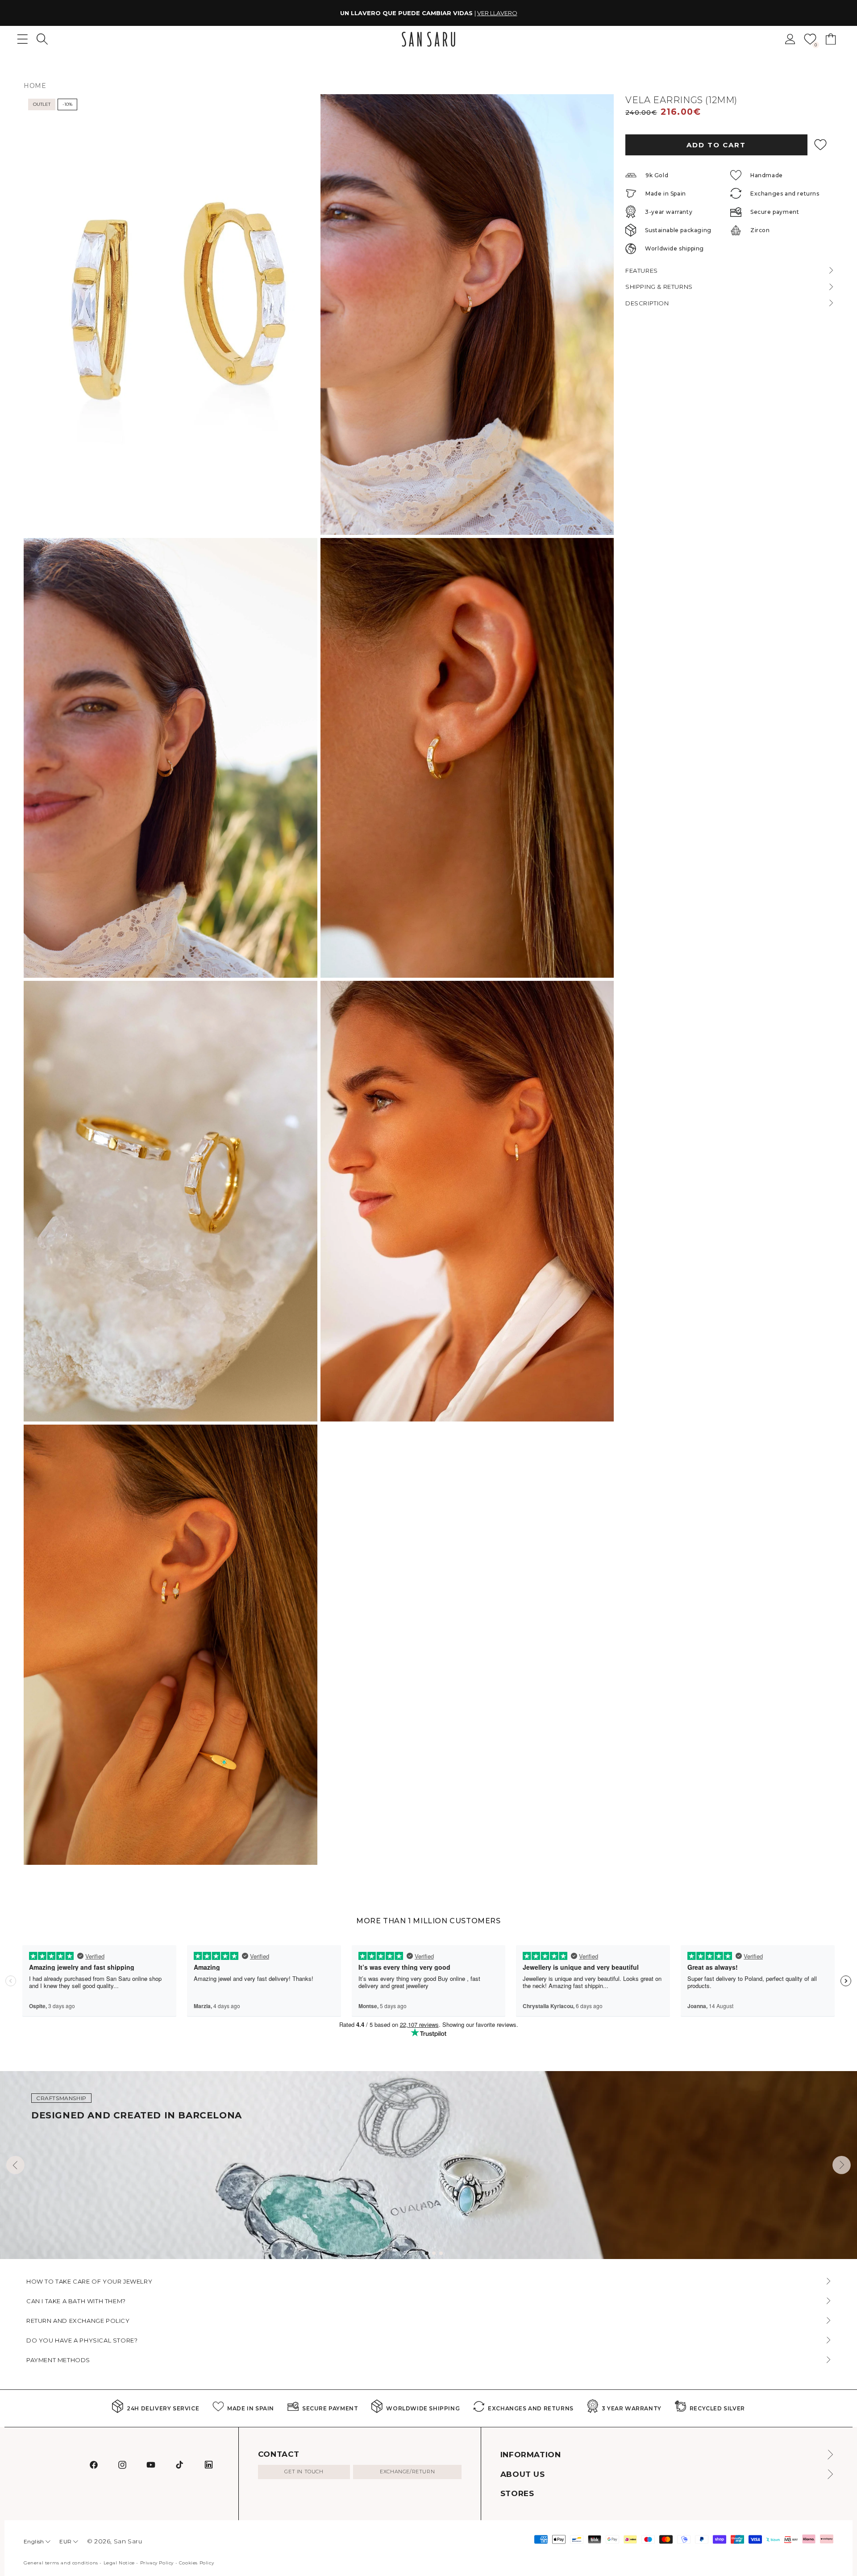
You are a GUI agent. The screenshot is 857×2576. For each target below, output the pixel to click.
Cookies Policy (196, 2563)
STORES (517, 2493)
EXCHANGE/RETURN (407, 2472)
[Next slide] (842, 2165)
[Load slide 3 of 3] (441, 2253)
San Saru (128, 2541)
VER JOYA (484, 13)
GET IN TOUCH (304, 2472)
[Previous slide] (15, 2165)
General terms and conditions (61, 2563)
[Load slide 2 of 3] (434, 2253)
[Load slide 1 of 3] (427, 2253)
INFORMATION (531, 2455)
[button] (42, 39)
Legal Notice (119, 2563)
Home (35, 86)
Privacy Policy (157, 2563)
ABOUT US (523, 2474)
